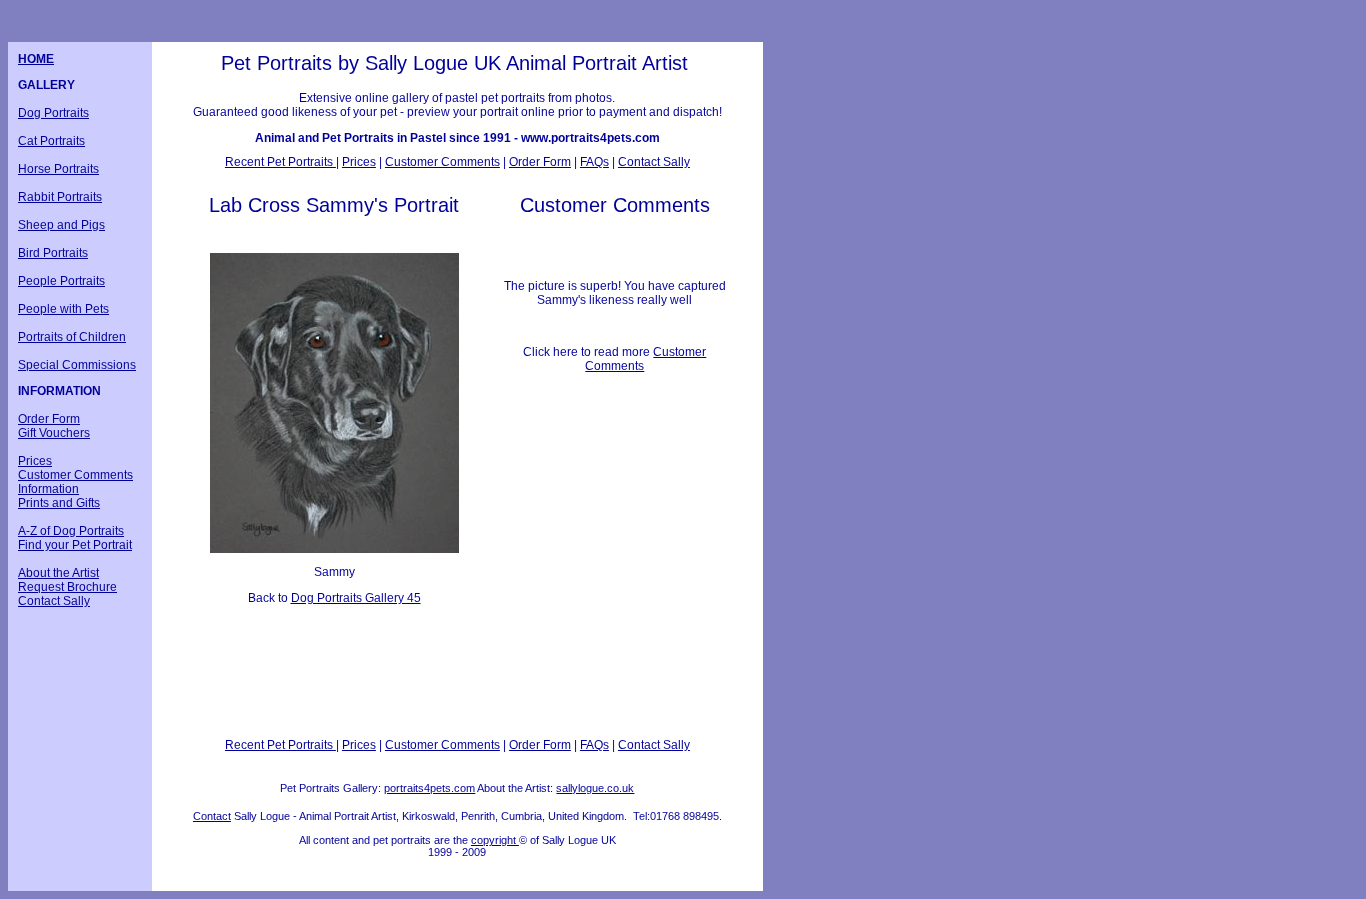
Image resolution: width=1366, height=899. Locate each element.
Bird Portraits (53, 253)
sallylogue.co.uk (595, 788)
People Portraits (61, 281)
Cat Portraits (51, 141)
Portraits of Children (72, 337)
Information (48, 489)
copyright (495, 840)
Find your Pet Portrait (75, 545)
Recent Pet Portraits (280, 162)
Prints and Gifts (59, 503)
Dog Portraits (53, 113)
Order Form (49, 419)
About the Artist (58, 573)
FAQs (594, 162)
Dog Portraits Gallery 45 (356, 598)
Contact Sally (54, 601)
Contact (212, 816)
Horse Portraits (58, 169)
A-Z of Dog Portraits (71, 531)
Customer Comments (75, 475)
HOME (36, 59)
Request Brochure (67, 587)
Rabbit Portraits (60, 197)
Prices (35, 461)
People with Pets (63, 309)
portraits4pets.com (429, 788)
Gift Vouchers (54, 433)
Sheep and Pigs (61, 225)
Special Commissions (77, 365)
